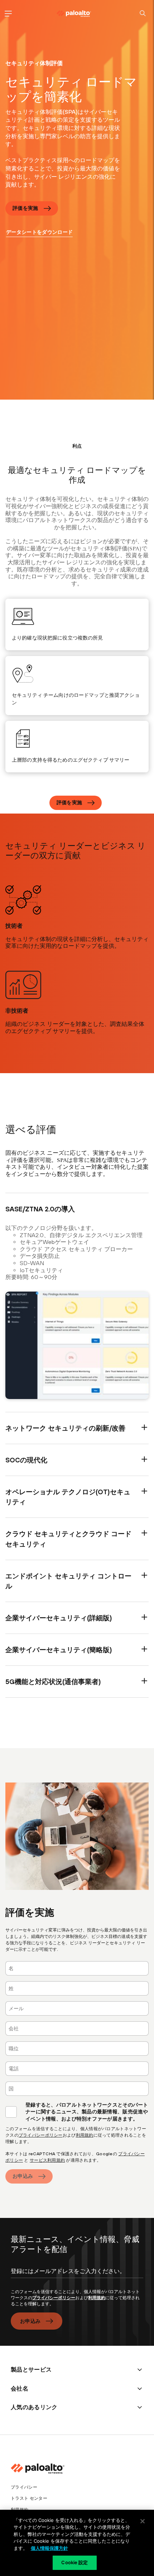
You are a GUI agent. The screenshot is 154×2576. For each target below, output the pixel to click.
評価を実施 (25, 208)
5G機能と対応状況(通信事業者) (53, 1682)
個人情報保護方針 (49, 2548)
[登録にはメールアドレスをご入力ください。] (77, 2277)
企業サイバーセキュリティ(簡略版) (59, 1650)
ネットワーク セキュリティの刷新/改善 (65, 1428)
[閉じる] (143, 2521)
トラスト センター (29, 2498)
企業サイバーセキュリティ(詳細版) (59, 1618)
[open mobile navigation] (8, 13)
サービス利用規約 (47, 2160)
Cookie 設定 (74, 2562)
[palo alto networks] (74, 14)
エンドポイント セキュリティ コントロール (68, 1581)
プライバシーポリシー (41, 2135)
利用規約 (85, 2135)
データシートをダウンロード (39, 232)
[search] (143, 13)
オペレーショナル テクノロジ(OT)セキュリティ (68, 1497)
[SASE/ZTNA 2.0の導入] (77, 1345)
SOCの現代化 (26, 1460)
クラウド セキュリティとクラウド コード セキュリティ (68, 1539)
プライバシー (24, 2487)
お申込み (23, 2176)
